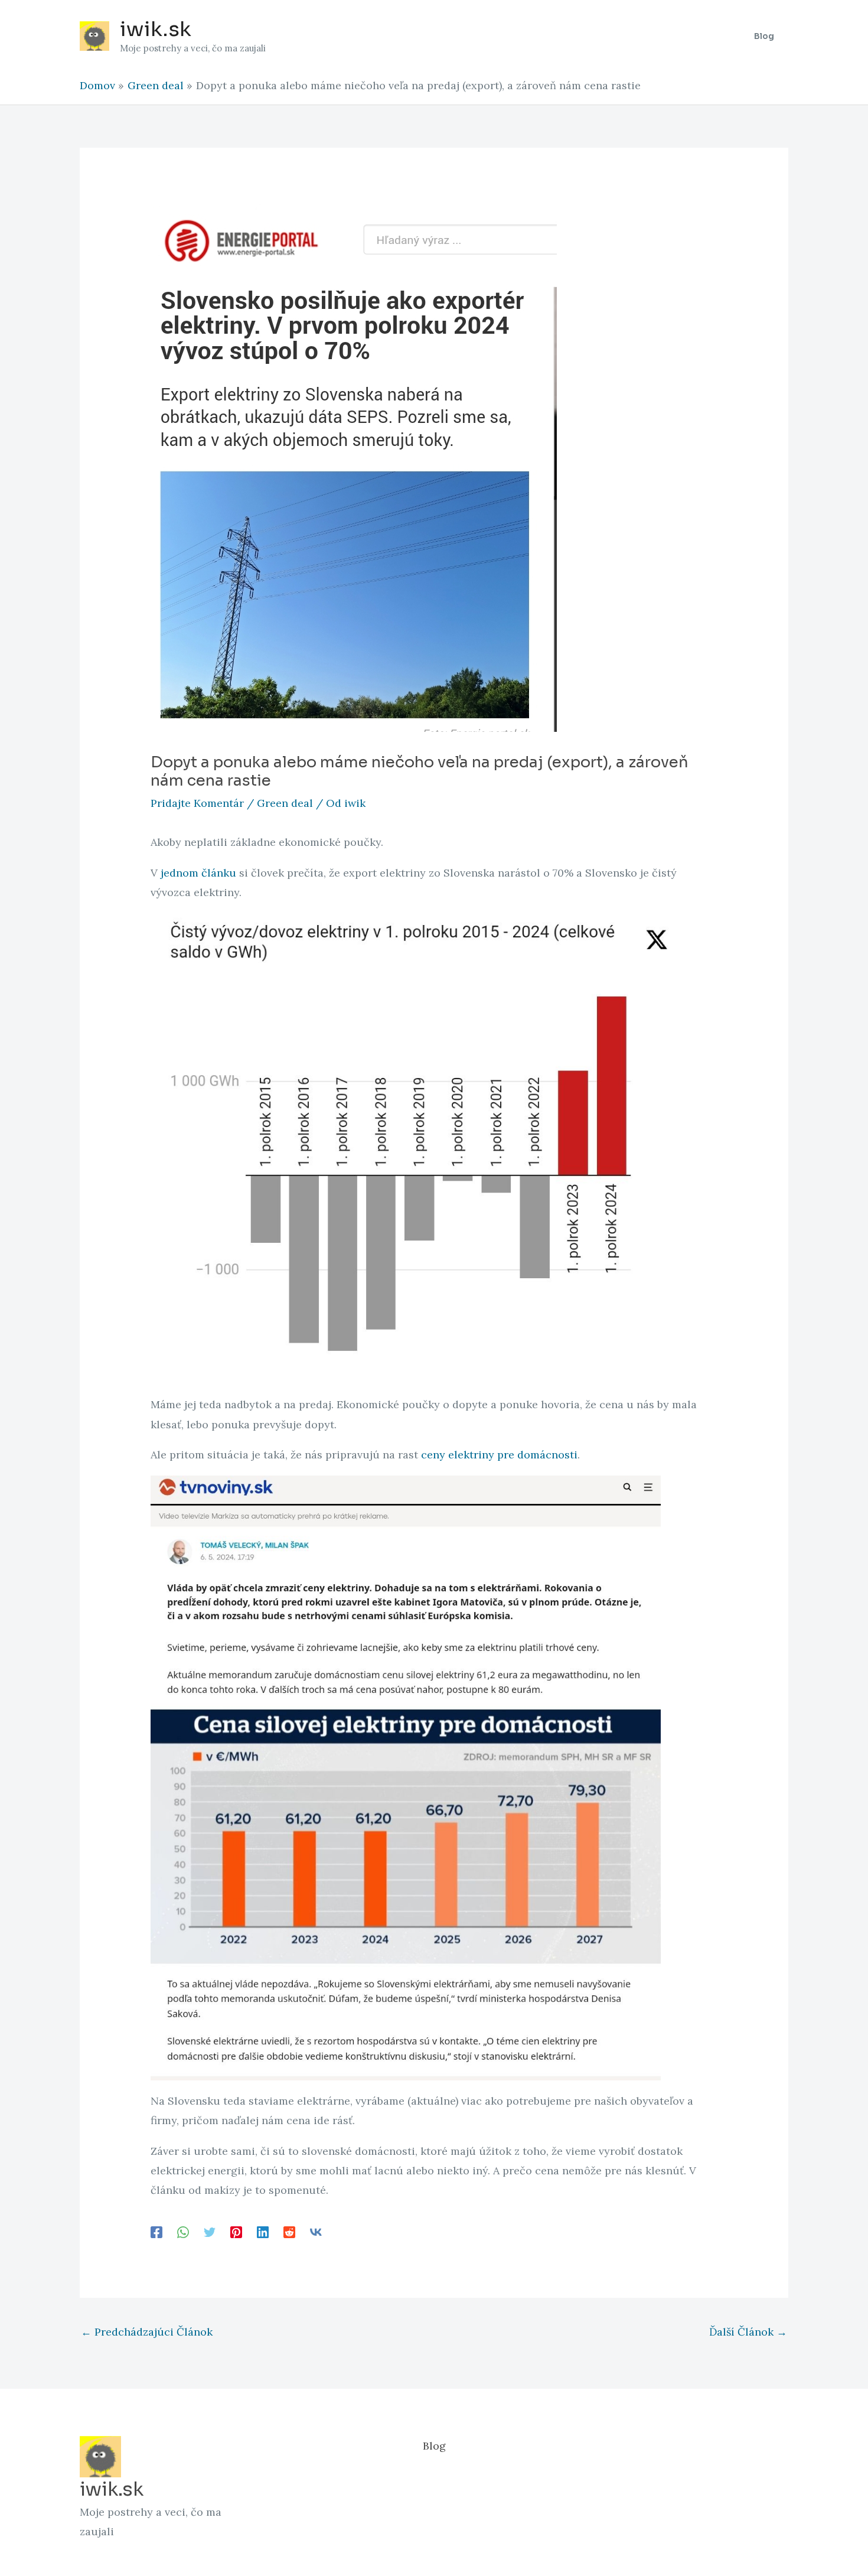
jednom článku (198, 873)
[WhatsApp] (183, 2232)
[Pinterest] (236, 2232)
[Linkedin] (263, 2232)
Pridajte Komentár (197, 803)
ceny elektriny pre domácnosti (499, 1455)
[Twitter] (210, 2232)
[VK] (316, 2232)
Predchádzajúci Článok (147, 2332)
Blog (434, 2446)
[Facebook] (156, 2232)
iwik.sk (156, 29)
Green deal (285, 803)
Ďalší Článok (748, 2332)
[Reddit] (289, 2232)
